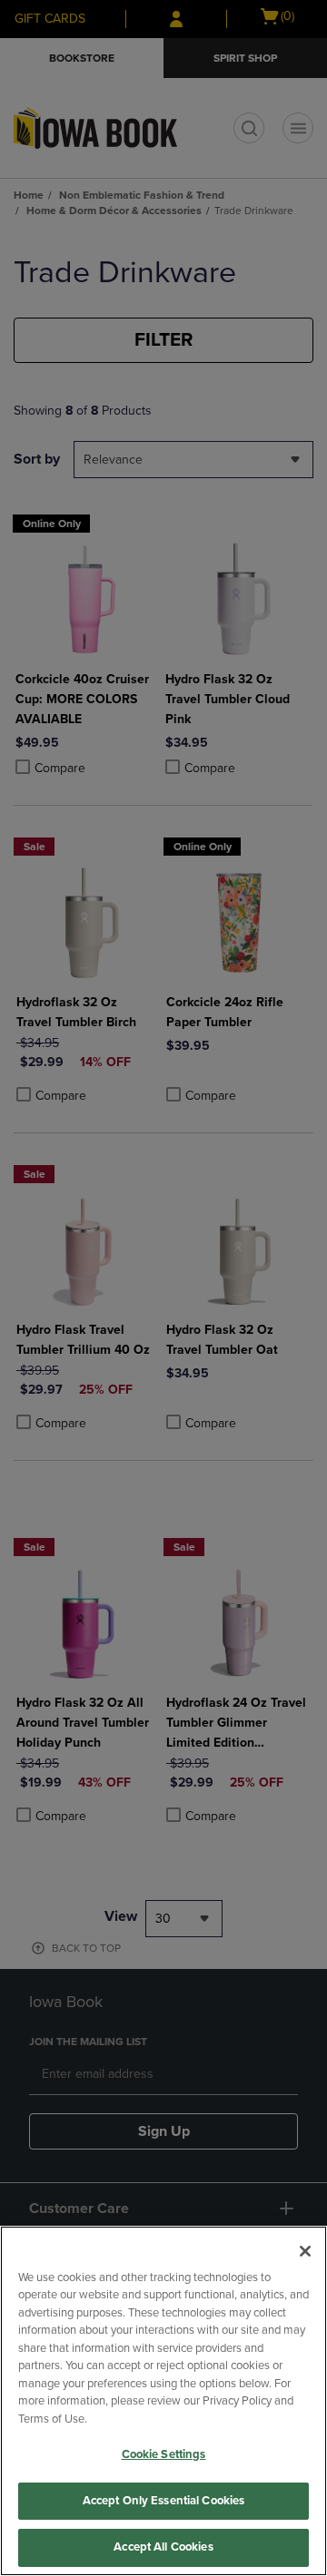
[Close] (305, 2251)
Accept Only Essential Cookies (164, 2501)
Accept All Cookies (163, 2547)
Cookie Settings (164, 2454)
